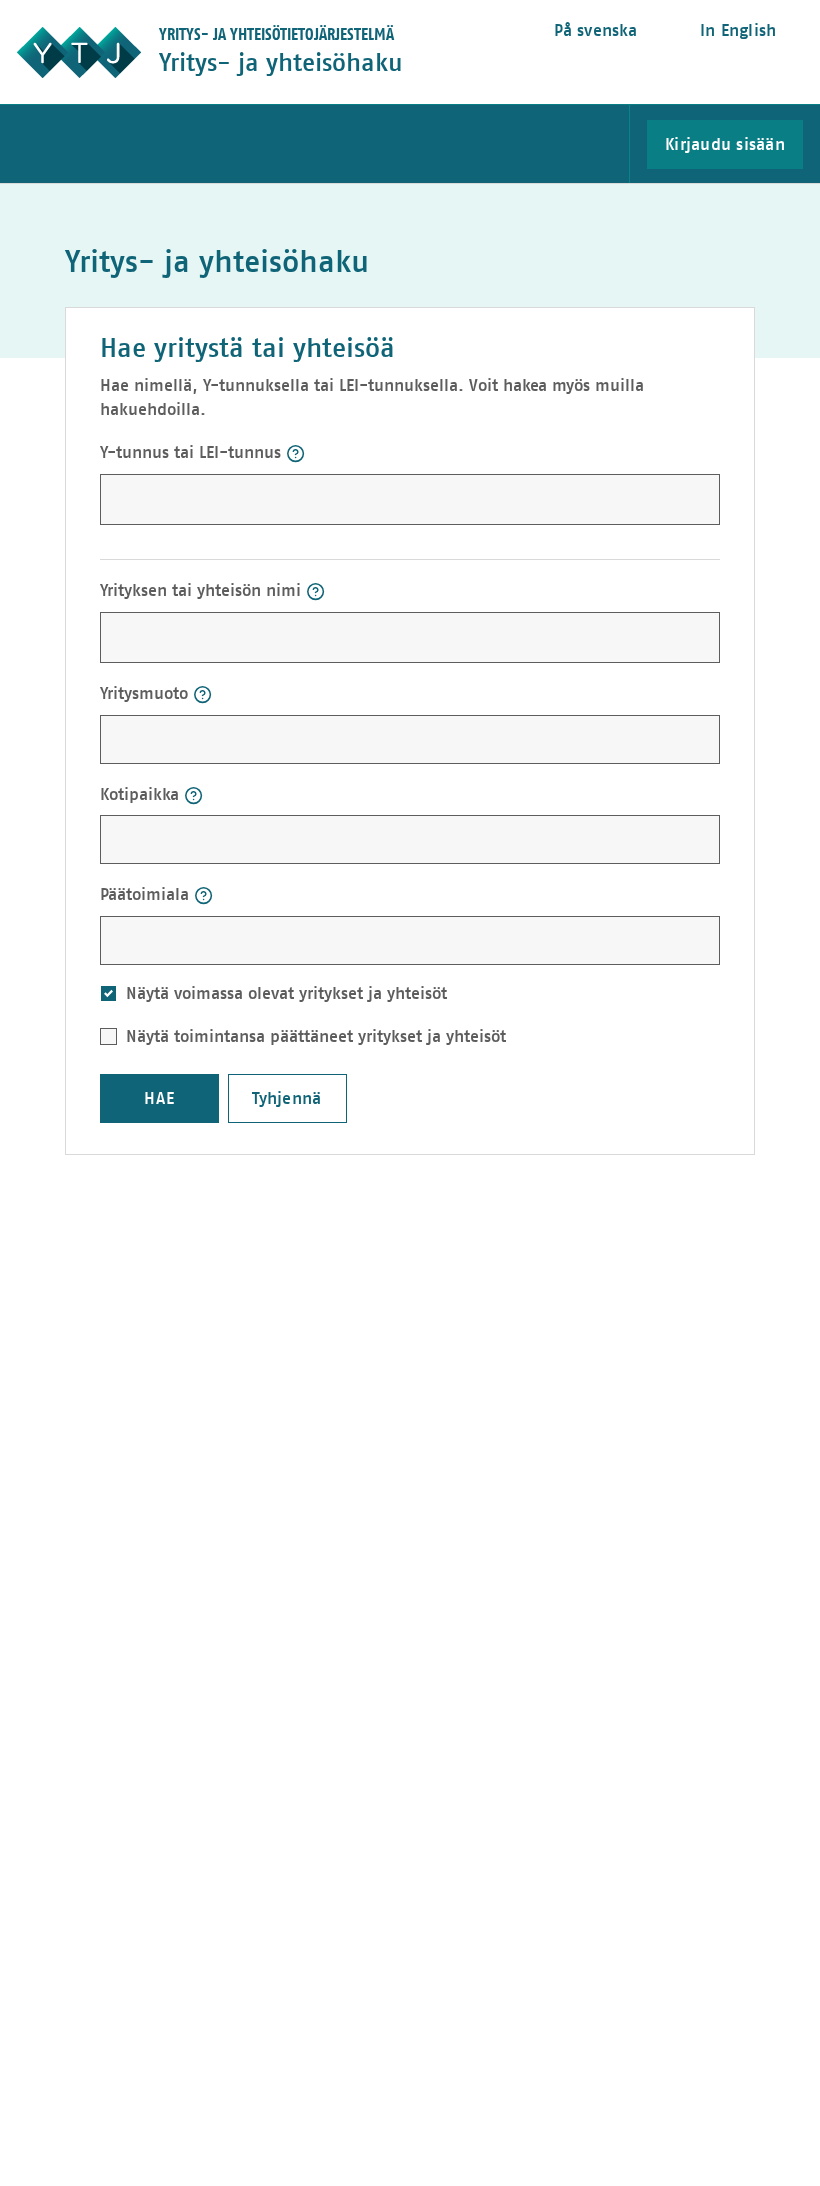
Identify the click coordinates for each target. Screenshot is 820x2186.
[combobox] (245, 738)
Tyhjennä (286, 1098)
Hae (159, 1098)
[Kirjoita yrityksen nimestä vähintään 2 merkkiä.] (315, 591)
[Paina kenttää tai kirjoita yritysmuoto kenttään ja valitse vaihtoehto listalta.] (202, 694)
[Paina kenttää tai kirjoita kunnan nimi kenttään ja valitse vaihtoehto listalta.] (193, 795)
